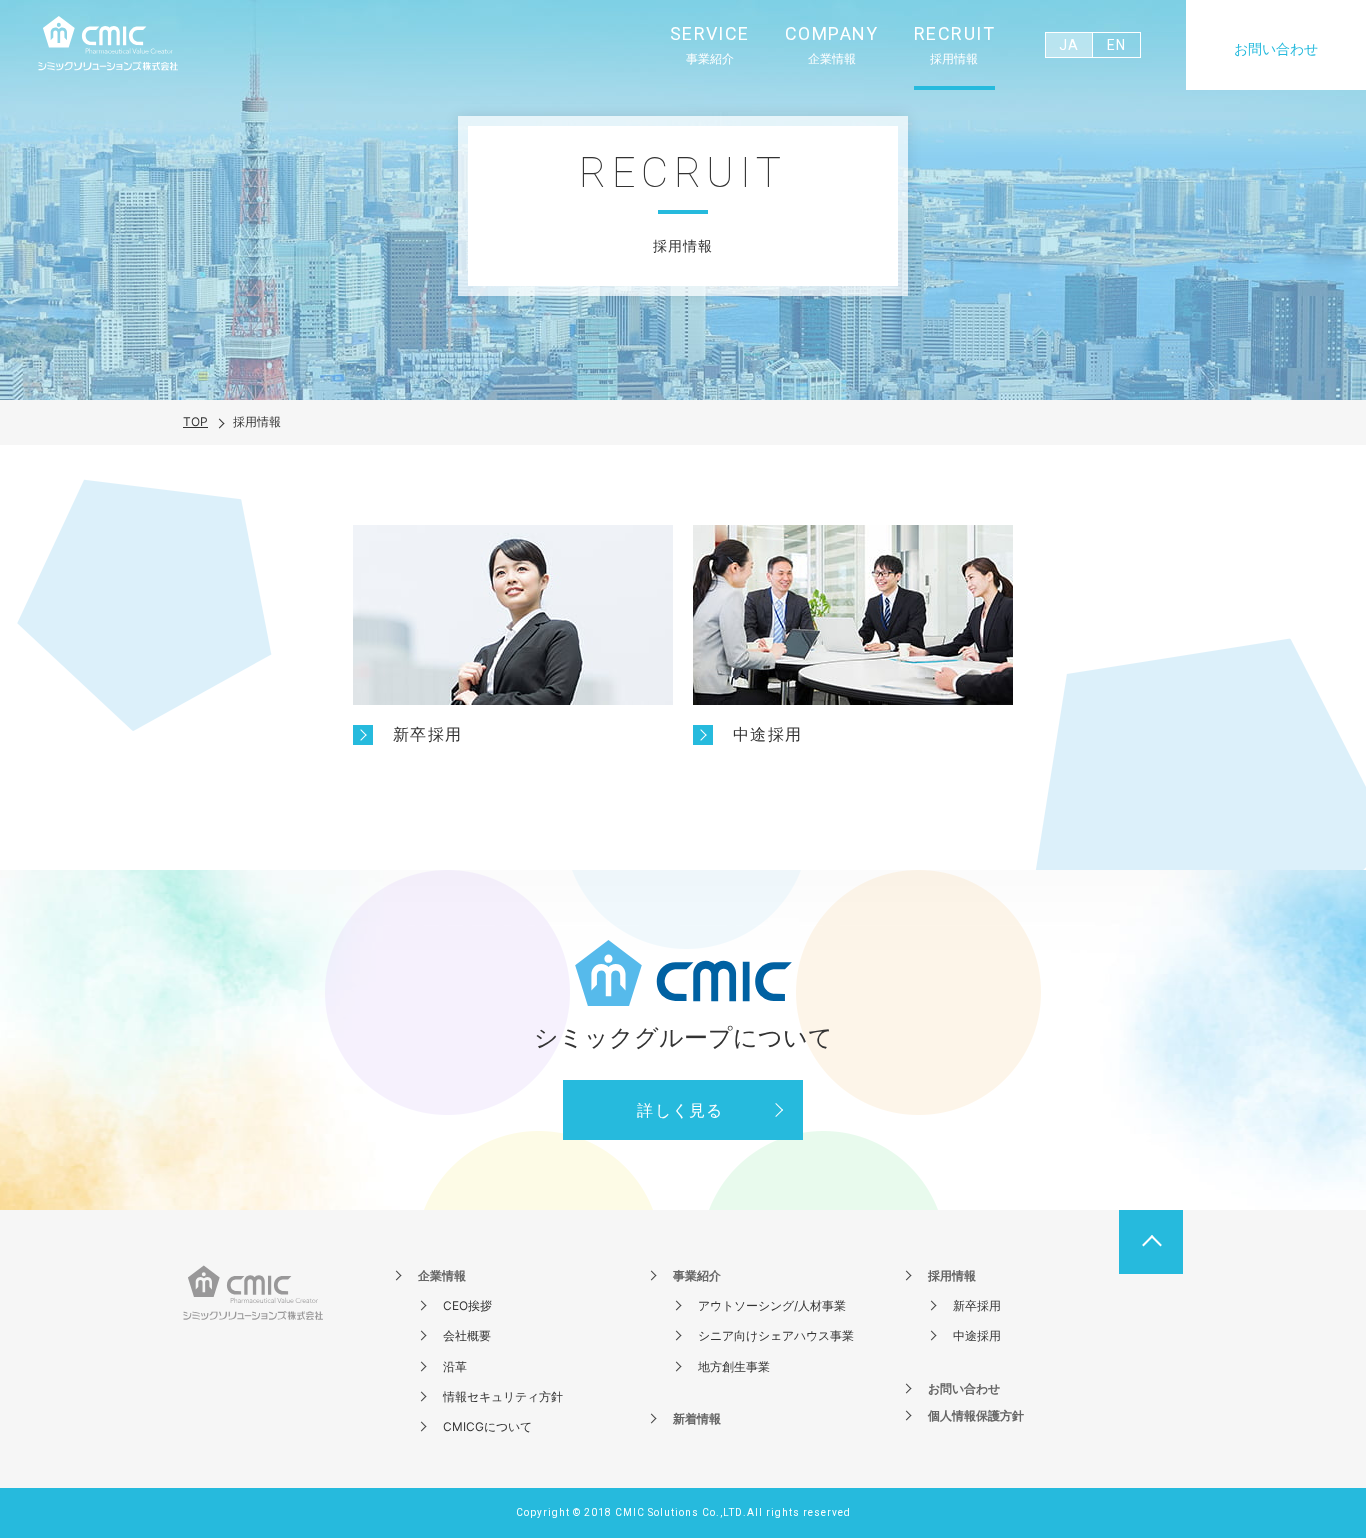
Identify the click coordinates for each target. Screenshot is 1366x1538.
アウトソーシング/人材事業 (772, 1305)
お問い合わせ (1276, 48)
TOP (195, 421)
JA (1068, 45)
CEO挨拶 (467, 1305)
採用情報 (952, 1275)
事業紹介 (697, 1275)
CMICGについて (487, 1426)
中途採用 (977, 1335)
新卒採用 (977, 1305)
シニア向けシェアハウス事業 (776, 1335)
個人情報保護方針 (976, 1415)
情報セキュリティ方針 (503, 1396)
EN (1116, 45)
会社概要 (467, 1335)
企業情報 (442, 1275)
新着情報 (697, 1418)
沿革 (455, 1366)
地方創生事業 (734, 1366)
